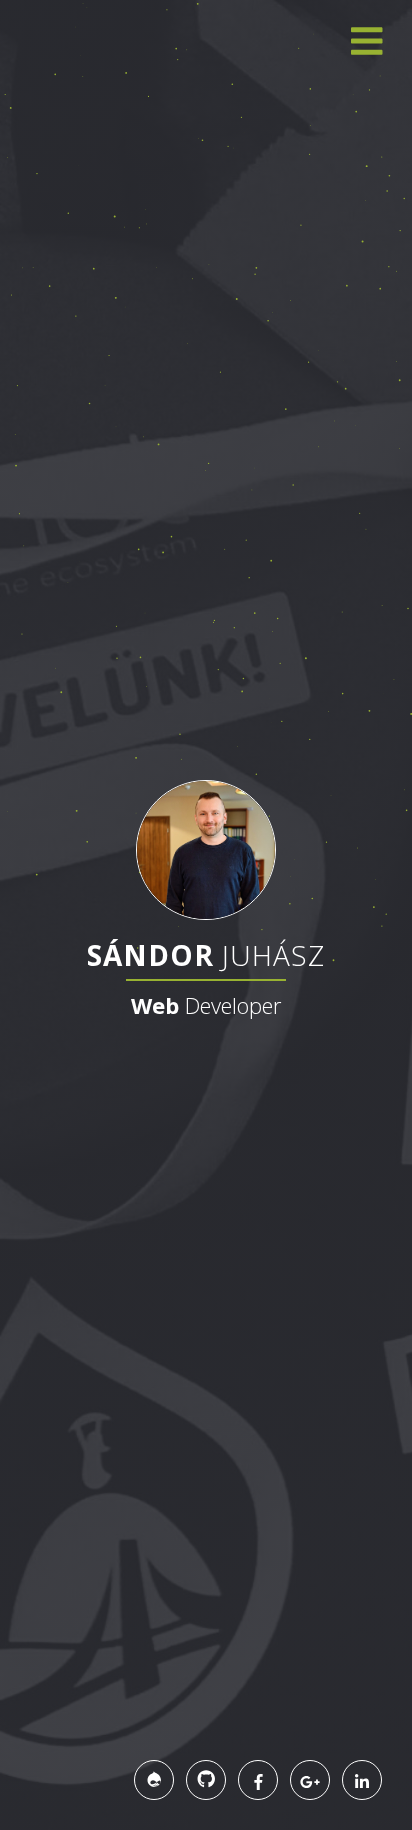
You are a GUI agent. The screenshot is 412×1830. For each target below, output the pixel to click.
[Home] (206, 848)
